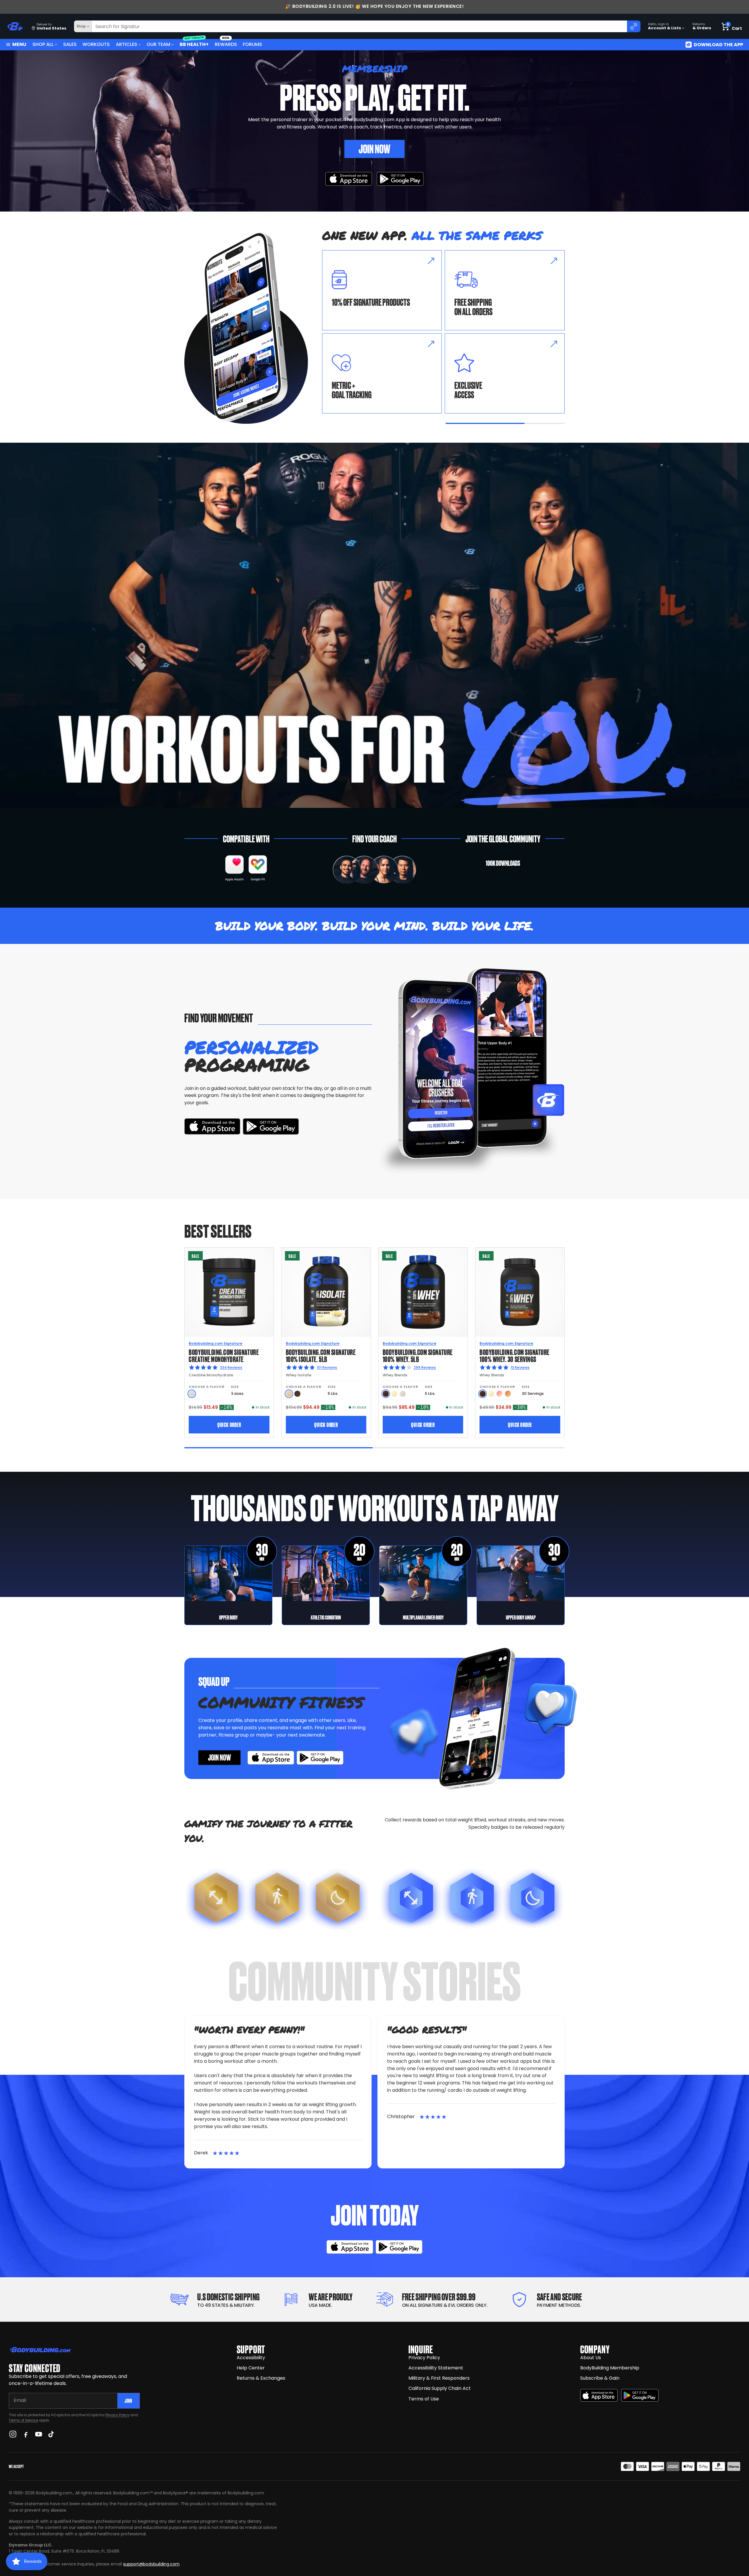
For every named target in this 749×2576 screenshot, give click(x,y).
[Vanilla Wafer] (289, 1394)
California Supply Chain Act (440, 2388)
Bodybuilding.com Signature (215, 1343)
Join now (219, 1757)
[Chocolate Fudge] (386, 1394)
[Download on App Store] (349, 179)
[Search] (634, 26)
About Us (591, 2358)
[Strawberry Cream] (500, 1394)
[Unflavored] (192, 1394)
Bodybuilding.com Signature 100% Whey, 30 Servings (514, 1355)
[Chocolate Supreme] (297, 1394)
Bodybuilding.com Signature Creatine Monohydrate (224, 1355)
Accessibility (251, 2358)
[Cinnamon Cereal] (508, 1394)
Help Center (251, 2368)
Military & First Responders (439, 2378)
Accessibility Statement (436, 2368)
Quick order (229, 1424)
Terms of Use (424, 2399)
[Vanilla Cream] (394, 1394)
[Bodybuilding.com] (15, 26)
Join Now (374, 148)
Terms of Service (23, 2420)
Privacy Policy (117, 2415)
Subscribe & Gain (600, 2378)
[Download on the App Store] (599, 2395)
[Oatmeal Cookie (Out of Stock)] (403, 1394)
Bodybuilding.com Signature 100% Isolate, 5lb (321, 1355)
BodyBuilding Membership (610, 2368)
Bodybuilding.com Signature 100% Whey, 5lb (418, 1355)
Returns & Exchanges (261, 2378)
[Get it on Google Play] (400, 179)
